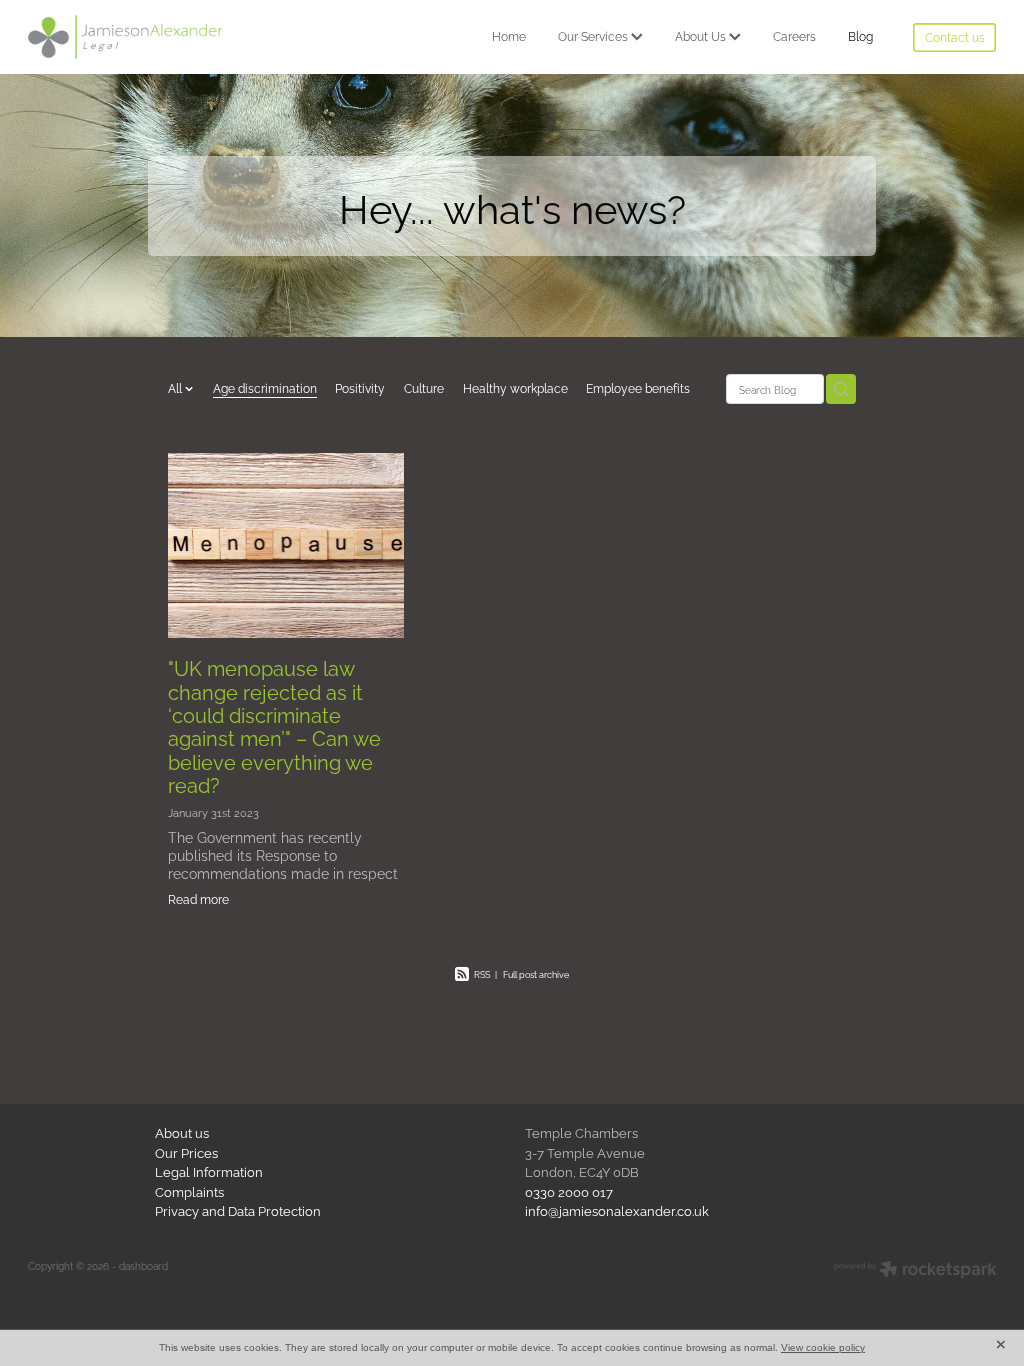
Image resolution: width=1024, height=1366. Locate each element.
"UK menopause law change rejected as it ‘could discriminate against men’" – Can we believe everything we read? (274, 726)
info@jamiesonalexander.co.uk (617, 1210)
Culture (424, 387)
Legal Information (209, 1171)
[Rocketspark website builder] (915, 1270)
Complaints (189, 1191)
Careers (794, 35)
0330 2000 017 (569, 1191)
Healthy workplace (515, 387)
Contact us (955, 36)
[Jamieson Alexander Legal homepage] (125, 37)
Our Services (594, 35)
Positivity (360, 387)
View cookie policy (823, 1347)
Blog (860, 35)
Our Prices (186, 1152)
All (176, 387)
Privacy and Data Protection (238, 1210)
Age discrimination (265, 387)
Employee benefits (638, 387)
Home (509, 35)
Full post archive (536, 974)
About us (182, 1132)
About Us (702, 35)
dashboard (143, 1265)
